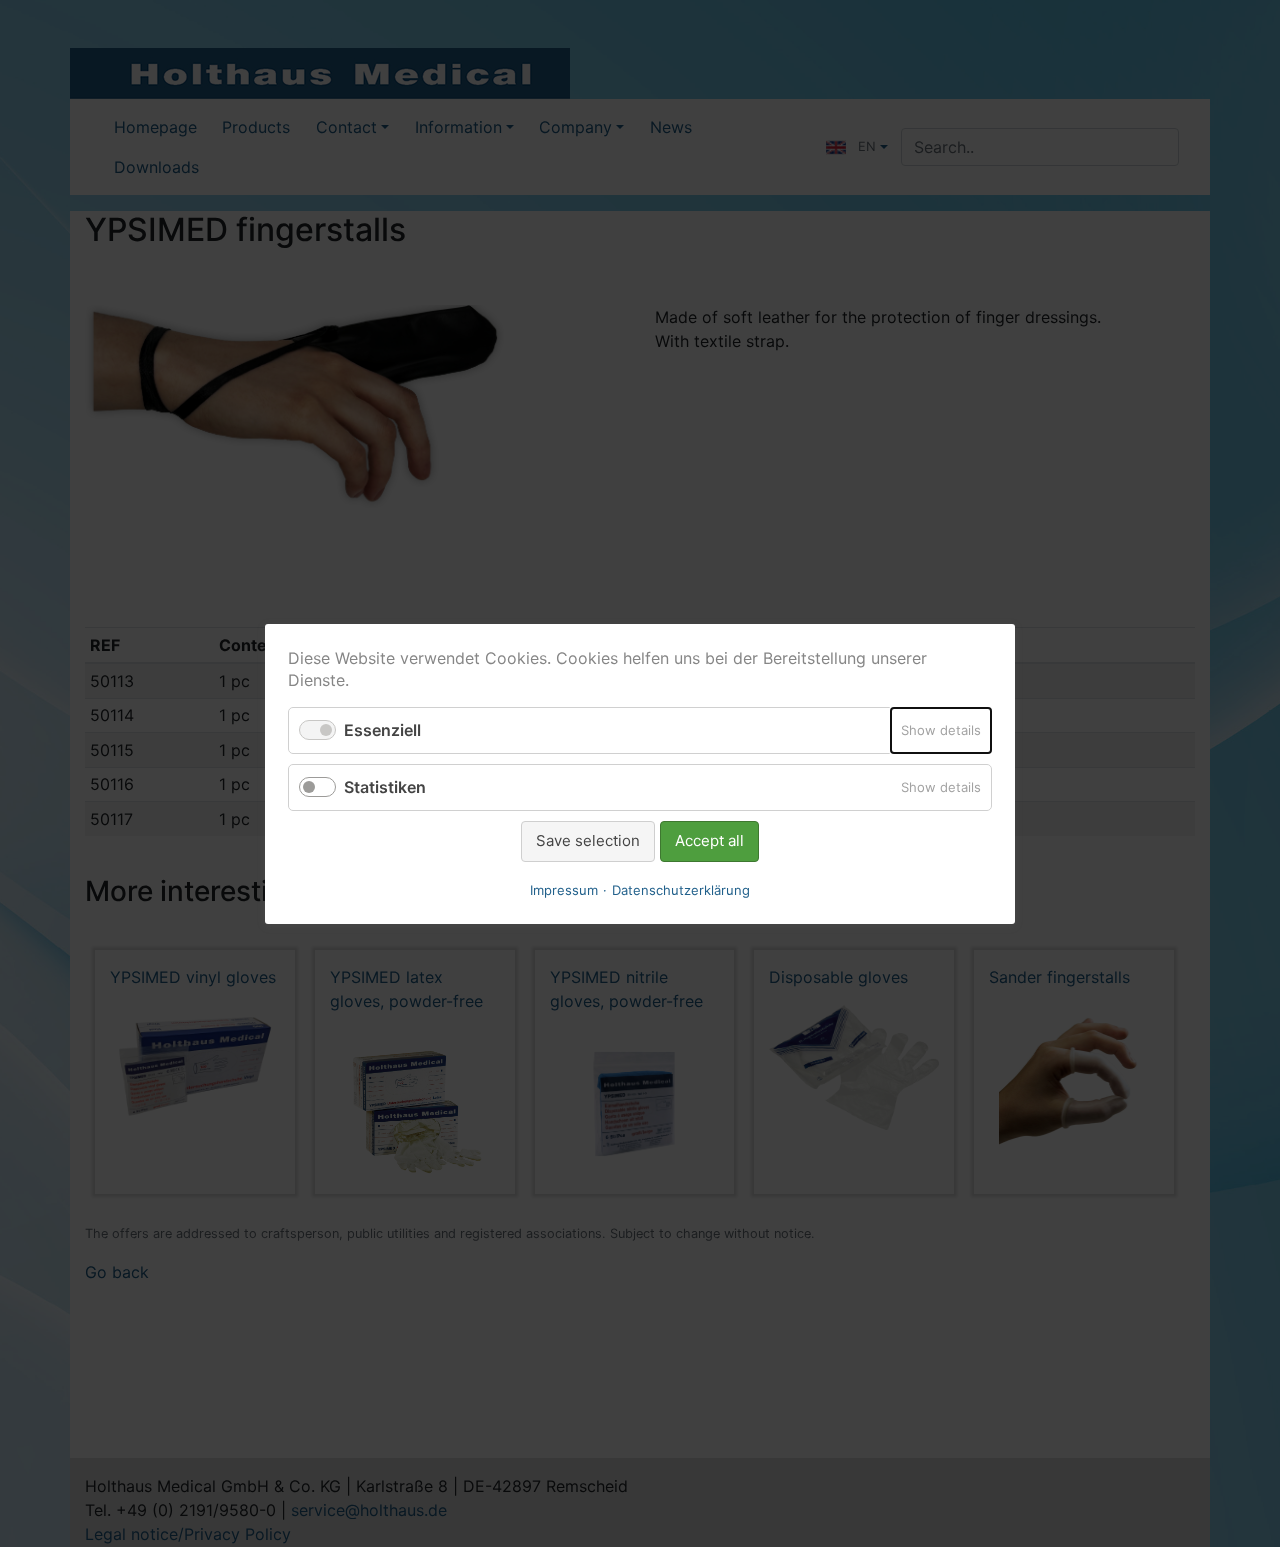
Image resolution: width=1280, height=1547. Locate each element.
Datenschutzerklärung (681, 889)
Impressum (564, 889)
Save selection (588, 840)
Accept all (709, 840)
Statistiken (385, 787)
